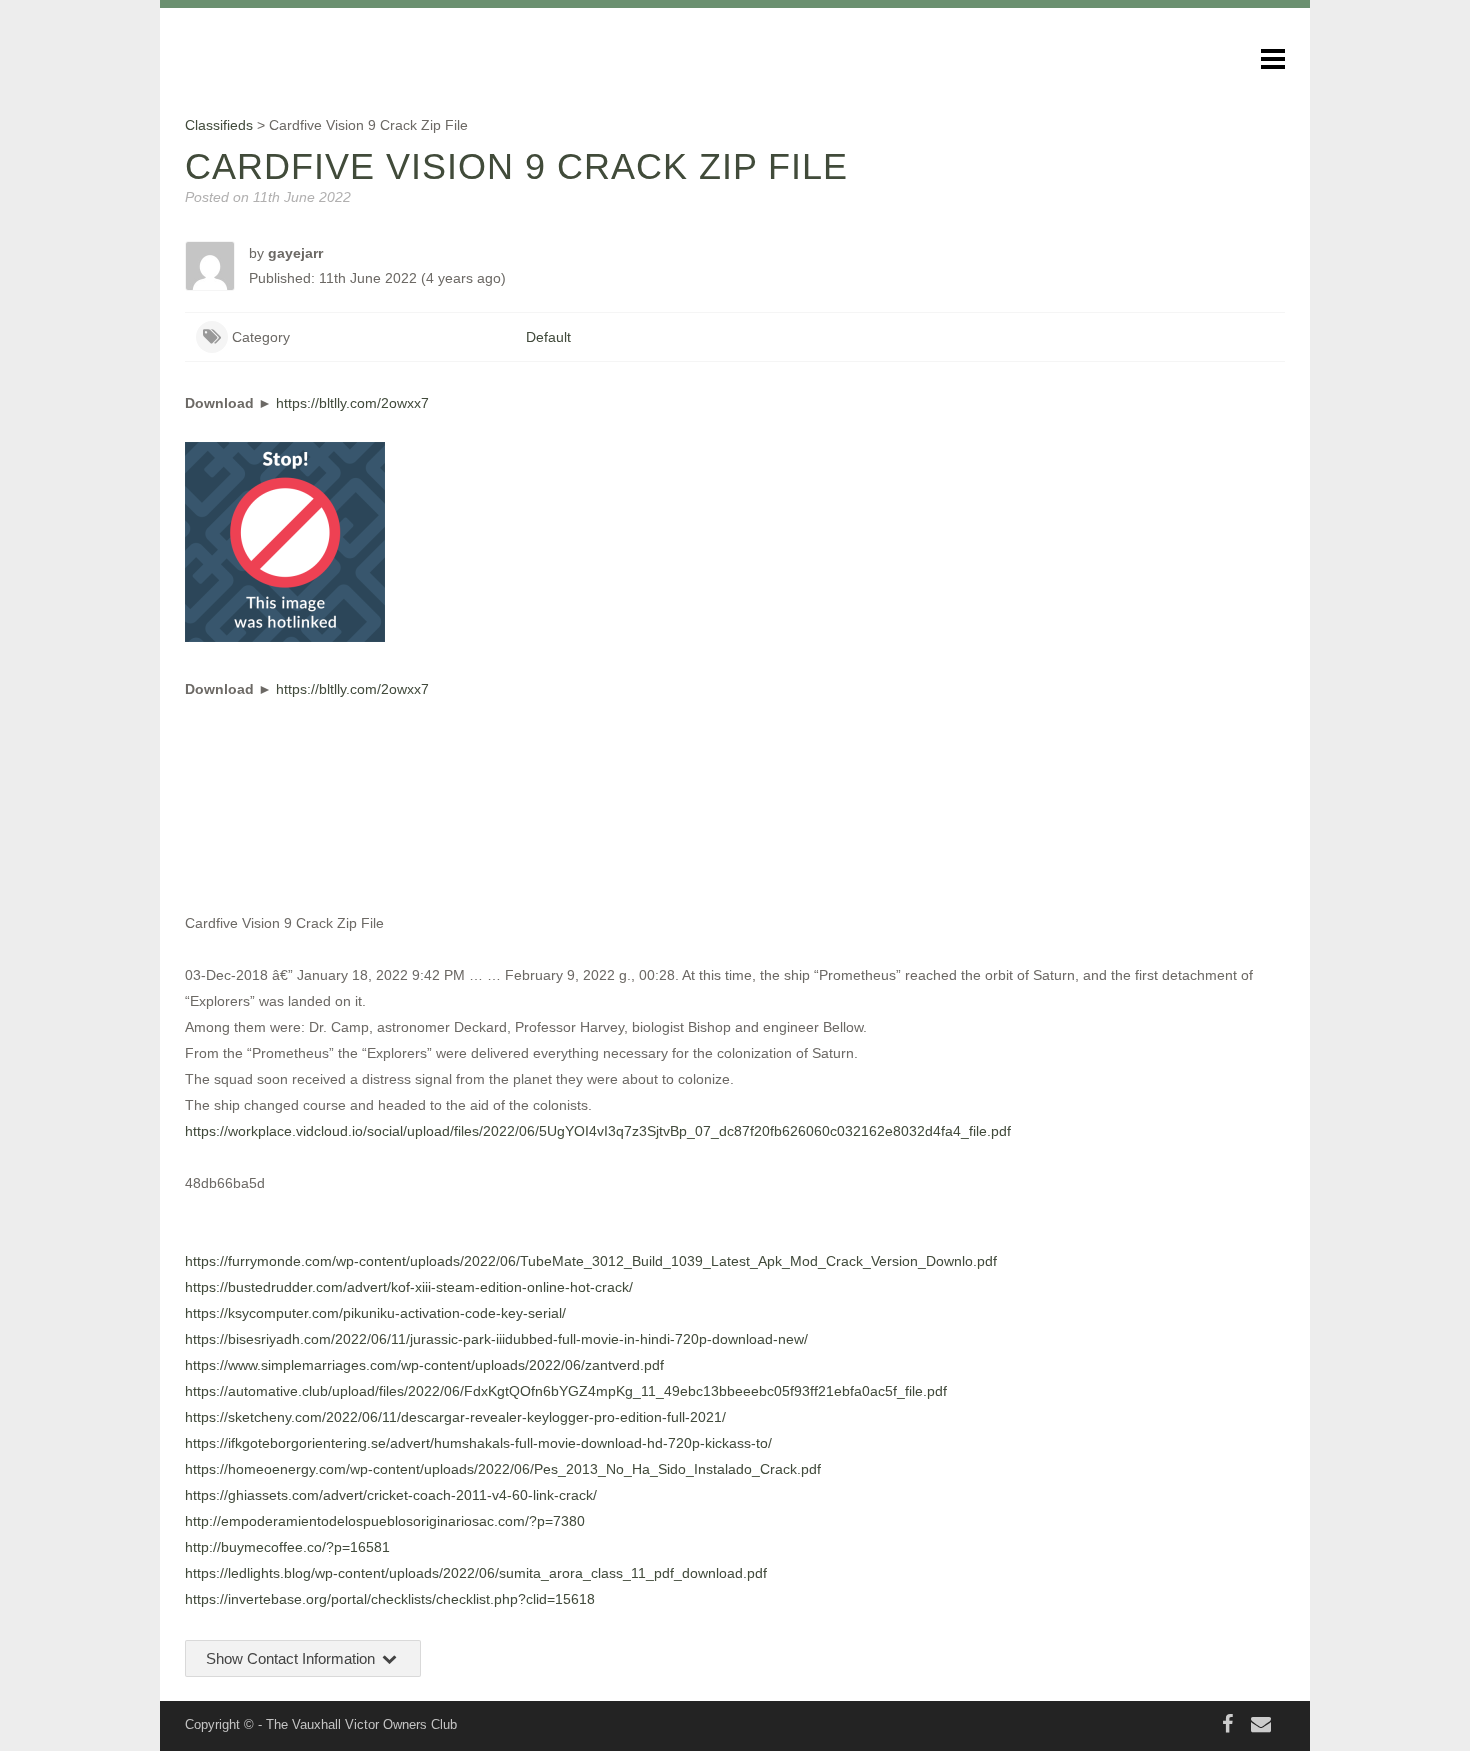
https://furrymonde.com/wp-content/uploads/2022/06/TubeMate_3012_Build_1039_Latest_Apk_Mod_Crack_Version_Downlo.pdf (591, 1261)
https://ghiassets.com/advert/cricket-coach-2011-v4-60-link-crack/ (391, 1495)
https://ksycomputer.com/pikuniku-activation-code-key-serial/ (375, 1313)
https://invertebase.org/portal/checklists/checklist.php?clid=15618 (390, 1599)
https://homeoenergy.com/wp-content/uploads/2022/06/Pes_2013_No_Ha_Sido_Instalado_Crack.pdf (503, 1469)
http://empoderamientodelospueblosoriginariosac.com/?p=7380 (385, 1521)
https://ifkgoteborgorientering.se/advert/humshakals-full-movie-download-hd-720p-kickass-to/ (478, 1443)
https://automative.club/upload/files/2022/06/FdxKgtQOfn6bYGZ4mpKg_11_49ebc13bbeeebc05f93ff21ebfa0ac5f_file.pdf (566, 1391)
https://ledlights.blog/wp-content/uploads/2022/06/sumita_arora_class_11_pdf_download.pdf (476, 1573)
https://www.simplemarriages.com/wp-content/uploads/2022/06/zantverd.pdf (424, 1365)
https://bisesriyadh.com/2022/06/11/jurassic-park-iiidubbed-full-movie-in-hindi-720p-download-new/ (496, 1339)
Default (548, 337)
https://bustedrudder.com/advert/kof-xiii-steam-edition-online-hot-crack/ (409, 1287)
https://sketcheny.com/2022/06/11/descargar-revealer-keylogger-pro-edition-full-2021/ (455, 1417)
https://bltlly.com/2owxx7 (352, 403)
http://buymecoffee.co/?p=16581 (287, 1547)
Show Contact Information (292, 1658)
